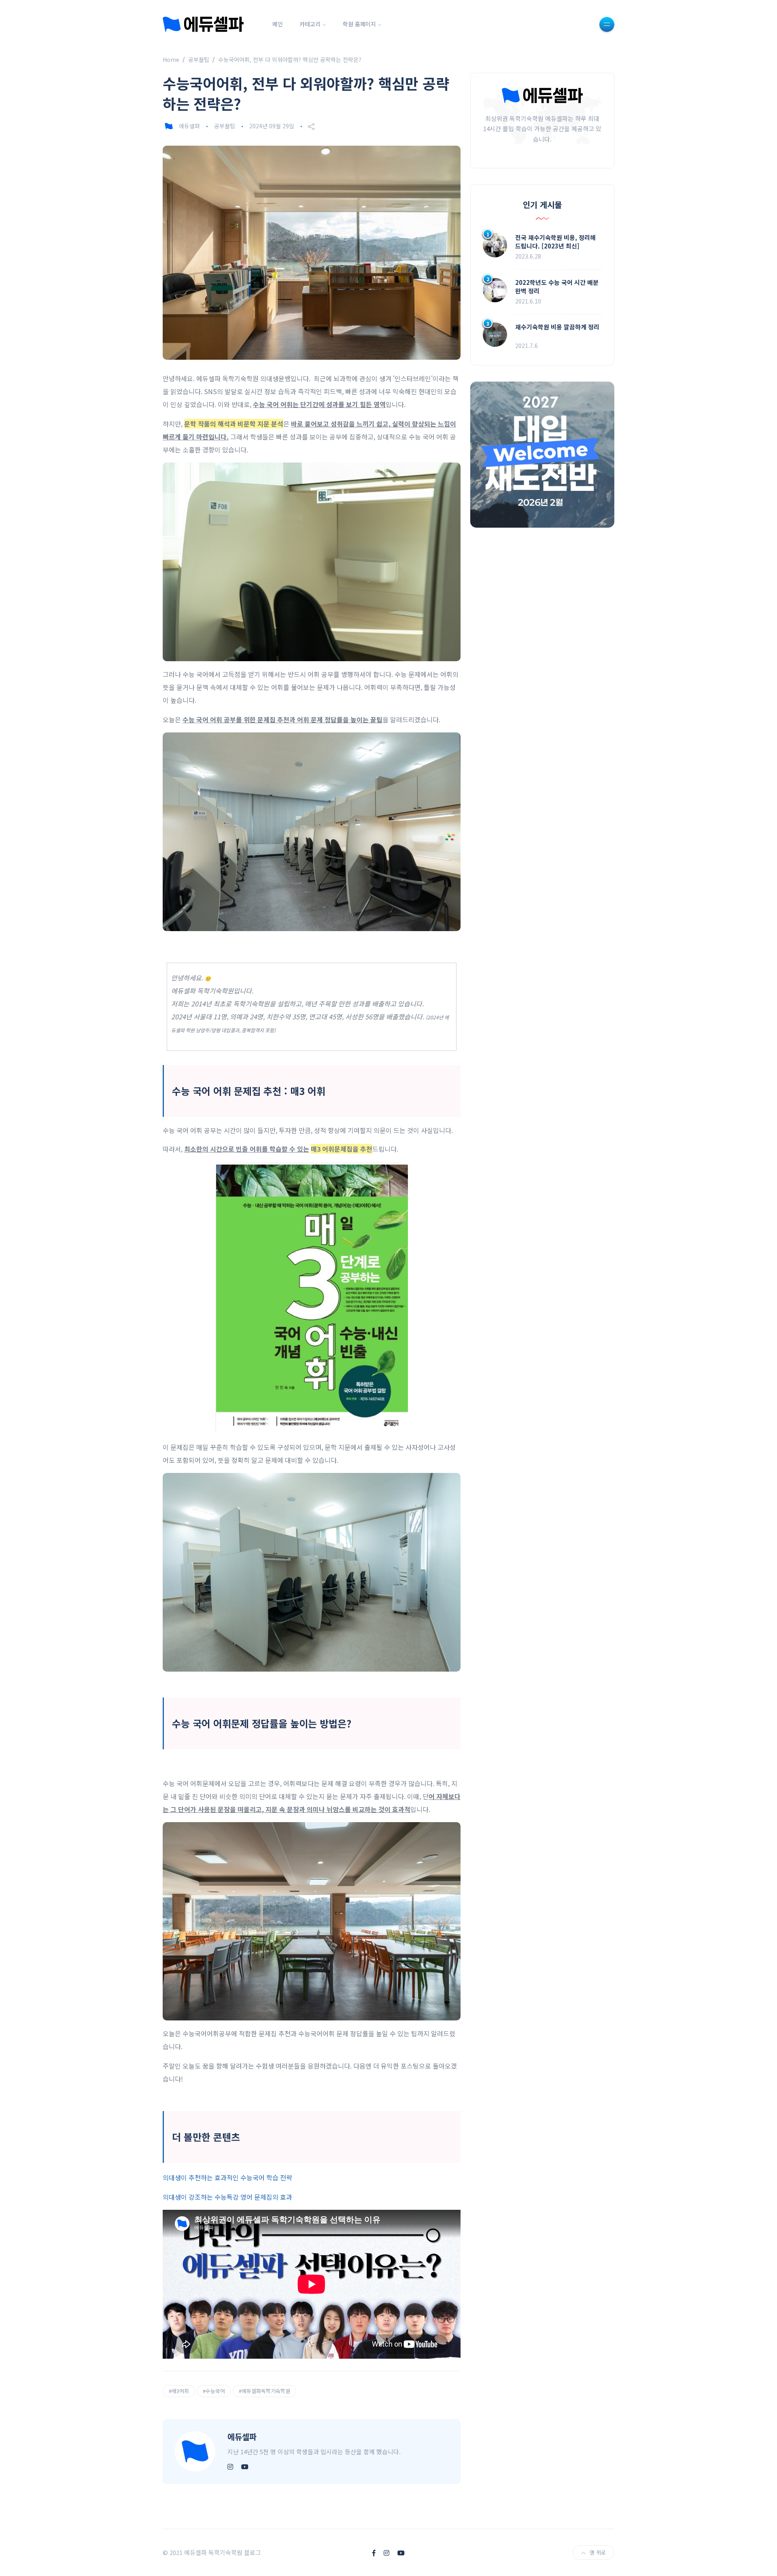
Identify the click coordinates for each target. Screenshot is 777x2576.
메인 (278, 24)
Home (171, 59)
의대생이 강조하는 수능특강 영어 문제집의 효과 (227, 2197)
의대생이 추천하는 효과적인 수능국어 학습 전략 (227, 2177)
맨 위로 (598, 2552)
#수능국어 (214, 2391)
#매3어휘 (179, 2391)
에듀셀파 (189, 126)
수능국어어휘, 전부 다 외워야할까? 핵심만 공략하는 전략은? (290, 59)
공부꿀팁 (199, 59)
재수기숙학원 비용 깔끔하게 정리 (557, 327)
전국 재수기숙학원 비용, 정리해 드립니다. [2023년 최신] (555, 242)
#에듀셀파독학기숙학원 (264, 2391)
